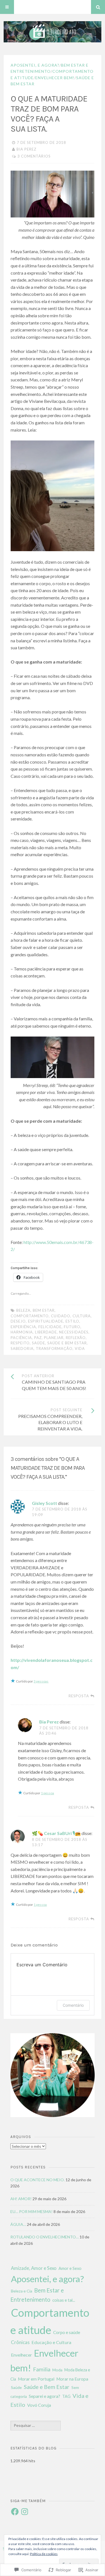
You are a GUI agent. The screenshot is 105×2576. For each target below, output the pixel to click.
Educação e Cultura (52, 2342)
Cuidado (61, 1316)
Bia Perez (26, 149)
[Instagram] (25, 2512)
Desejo (18, 1321)
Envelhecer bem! (55, 78)
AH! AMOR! (21, 2199)
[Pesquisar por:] (36, 2425)
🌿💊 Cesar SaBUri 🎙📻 (56, 1833)
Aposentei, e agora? (35, 65)
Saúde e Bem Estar (67, 1343)
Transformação (54, 1348)
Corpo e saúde (67, 2332)
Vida (80, 1348)
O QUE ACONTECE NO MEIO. (38, 2180)
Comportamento (30, 1316)
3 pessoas (41, 1681)
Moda (57, 2370)
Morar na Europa (72, 2379)
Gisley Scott (45, 1503)
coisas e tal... (64, 2300)
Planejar (54, 1338)
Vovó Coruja (39, 2405)
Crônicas (20, 2342)
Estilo (72, 1321)
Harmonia (22, 1332)
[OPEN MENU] (7, 7)
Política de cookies (44, 2554)
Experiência (23, 1327)
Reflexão (76, 1338)
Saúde (39, 1343)
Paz (38, 1338)
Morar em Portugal (36, 2379)
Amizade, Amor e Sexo (34, 2268)
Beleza (23, 1310)
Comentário (73, 2005)
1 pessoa (47, 1793)
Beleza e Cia (22, 2291)
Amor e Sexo (70, 2268)
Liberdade (46, 1332)
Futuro (72, 1327)
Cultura (82, 1316)
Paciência (21, 1338)
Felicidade (50, 1327)
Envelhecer (21, 2355)
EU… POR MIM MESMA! (32, 2211)
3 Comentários (34, 156)
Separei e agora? (45, 2396)
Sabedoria (22, 1348)
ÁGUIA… (18, 2224)
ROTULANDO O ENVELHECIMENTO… (45, 2237)
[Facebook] (15, 2512)
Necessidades (74, 1332)
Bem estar (44, 1310)
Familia (42, 2369)
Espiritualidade (46, 1321)
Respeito (20, 1343)
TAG (66, 2396)
